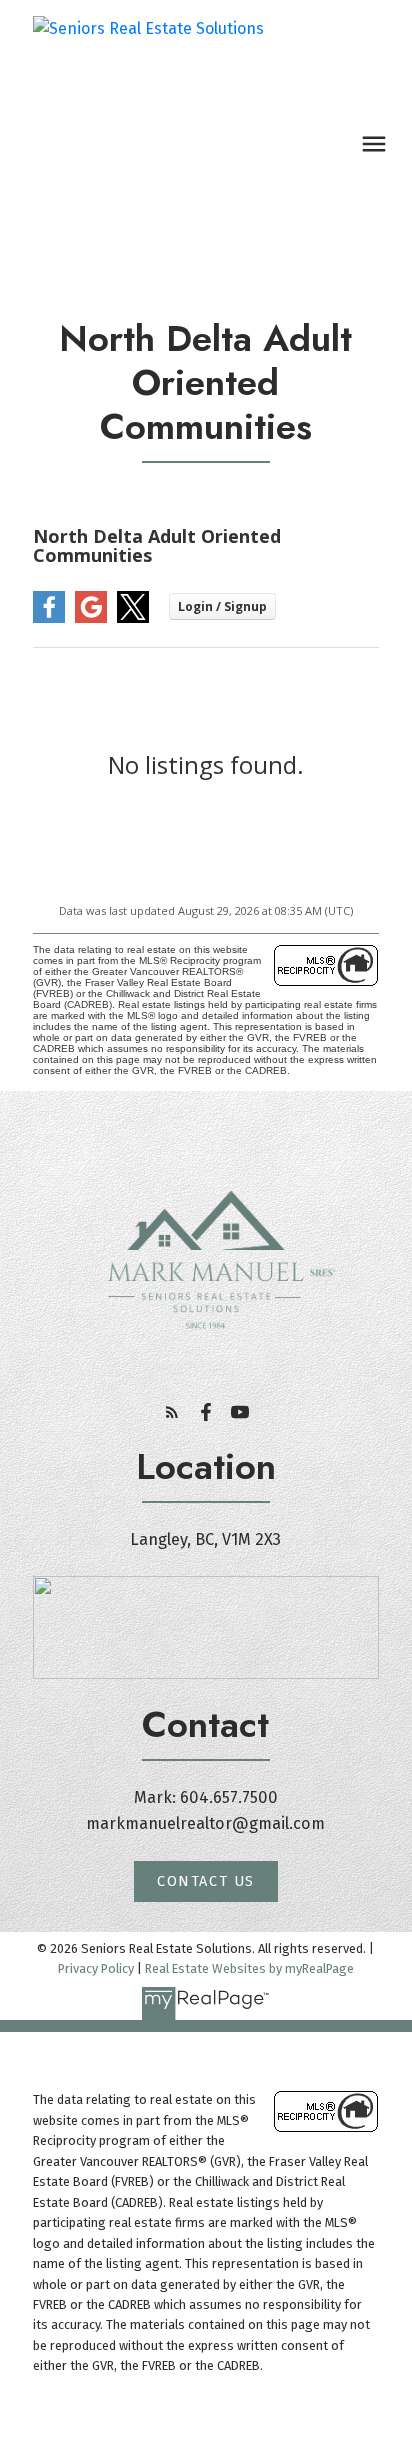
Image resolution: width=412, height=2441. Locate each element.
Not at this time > (206, 685)
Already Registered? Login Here (206, 716)
